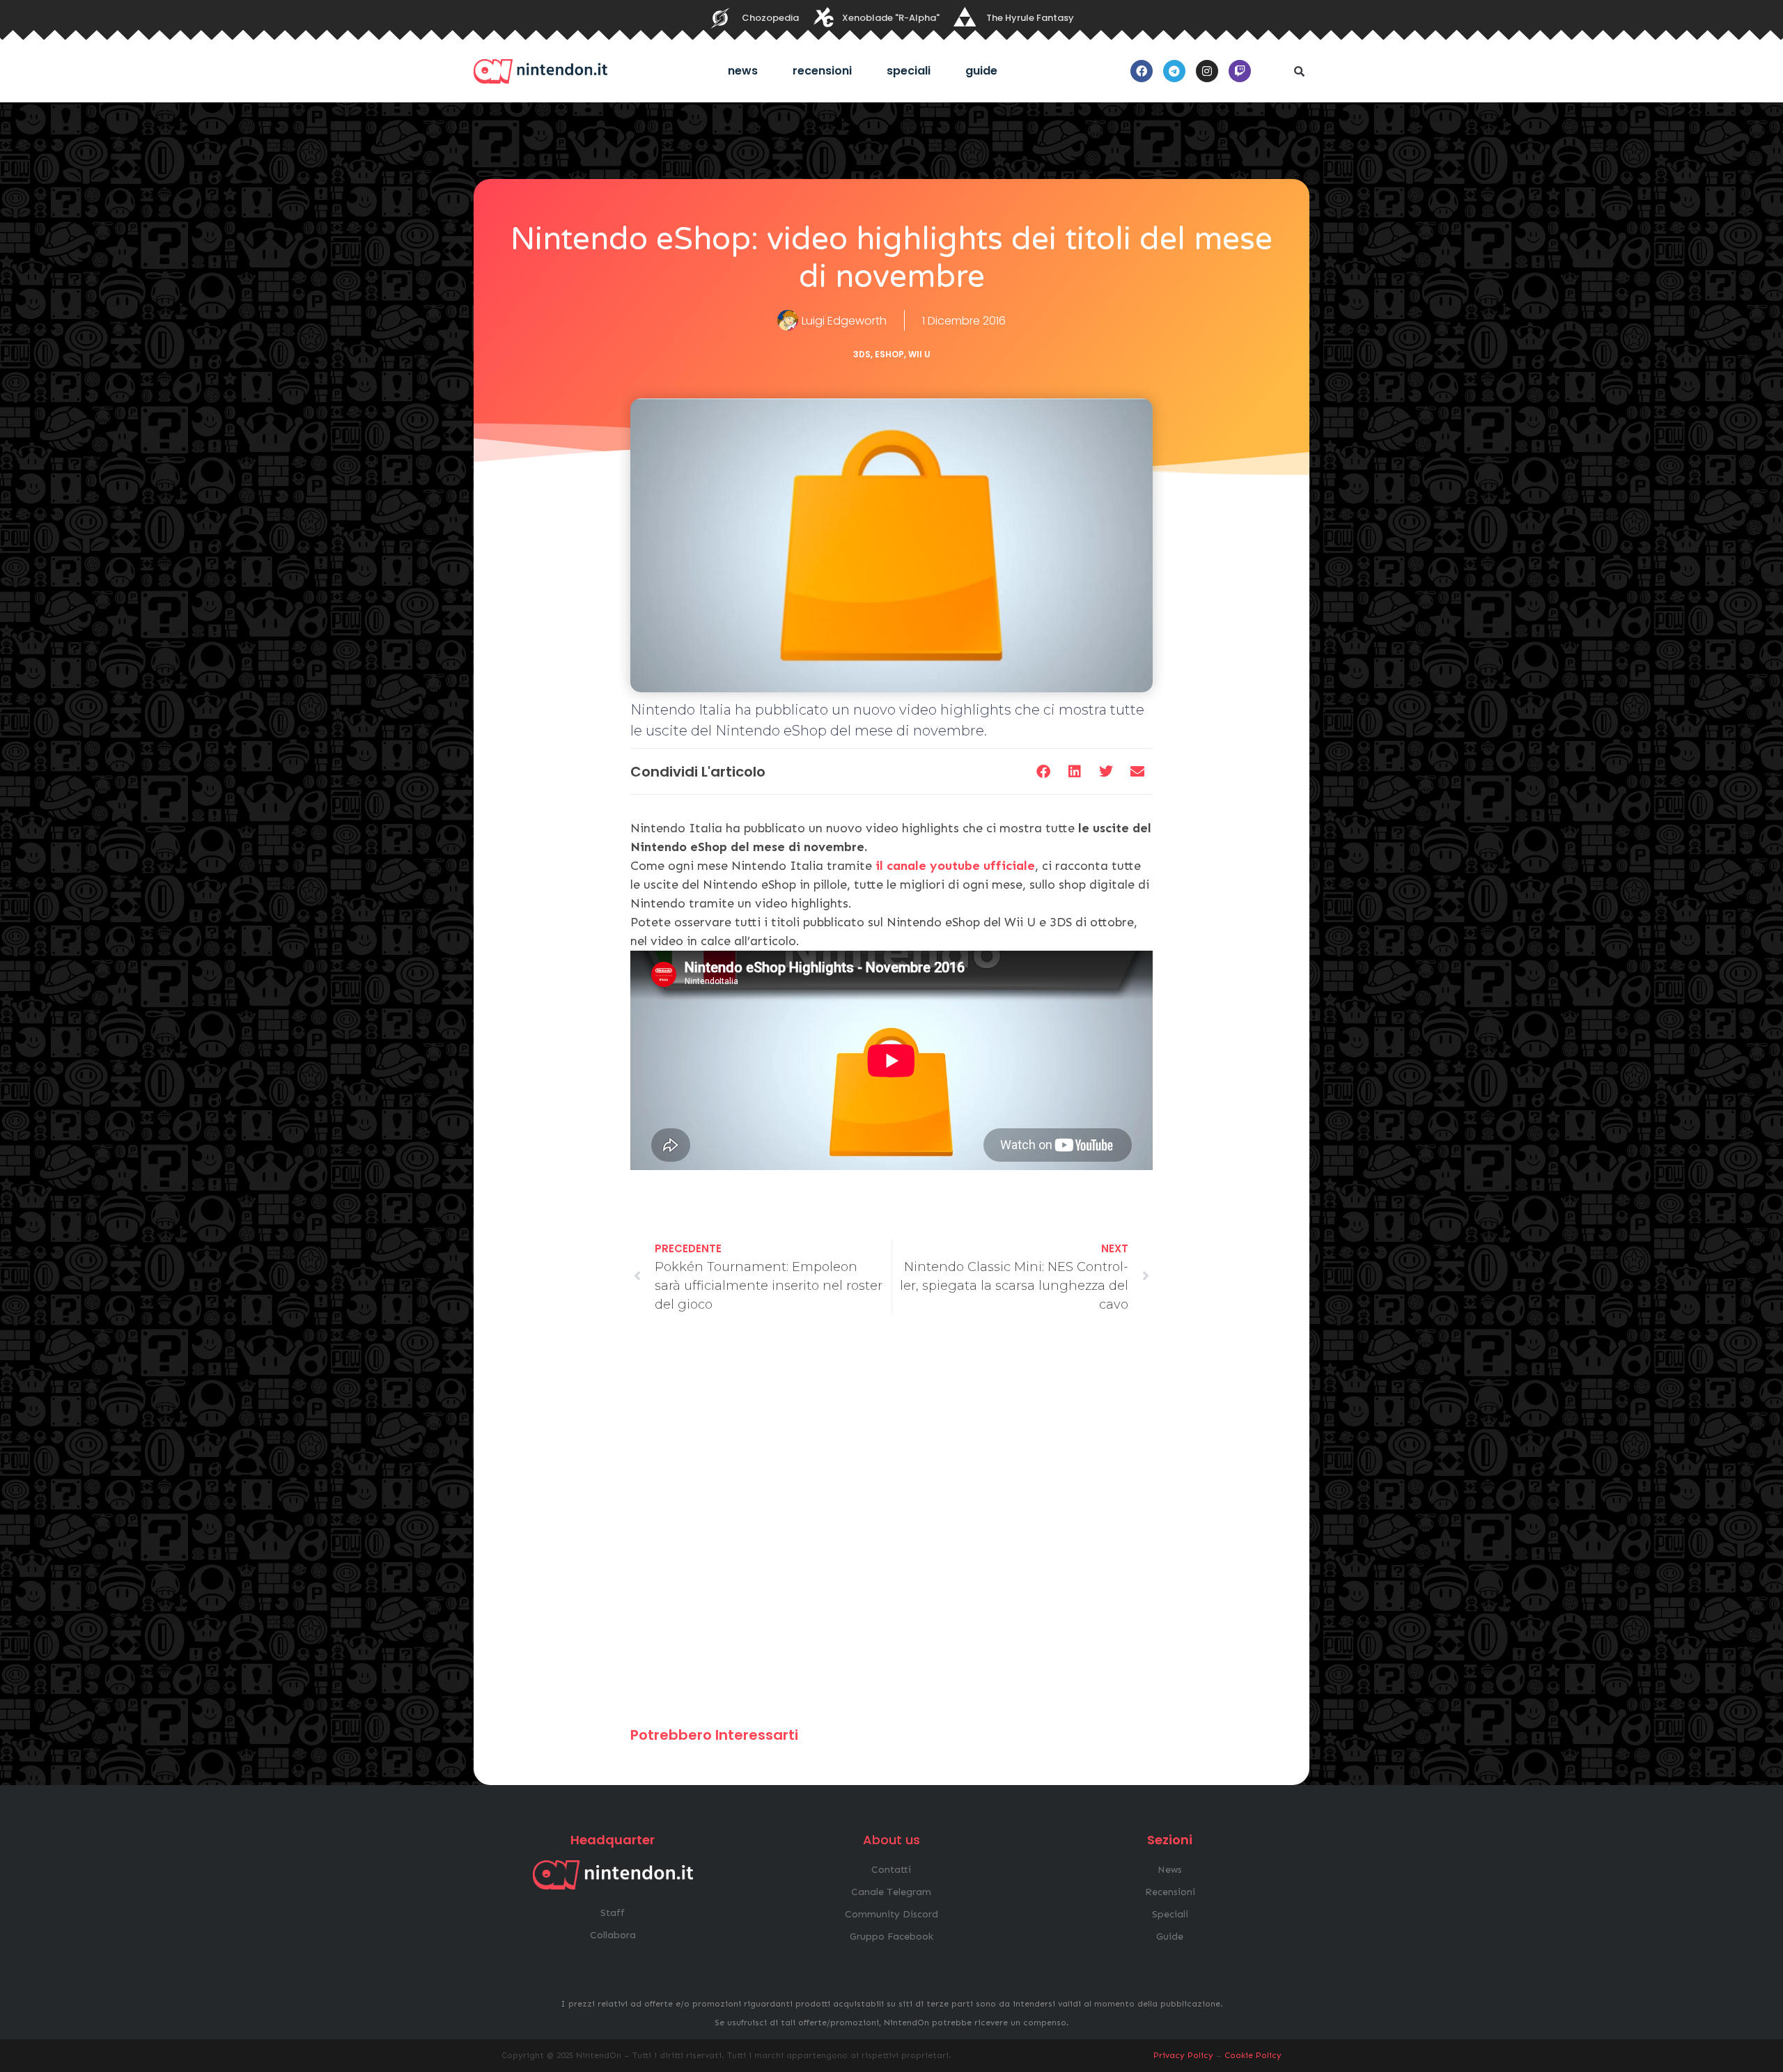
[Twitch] (1240, 71)
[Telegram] (1174, 71)
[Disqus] (891, 1527)
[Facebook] (1142, 71)
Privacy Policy (1183, 2055)
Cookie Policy (1253, 2055)
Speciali (909, 71)
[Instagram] (1207, 71)
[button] (1299, 71)
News (743, 71)
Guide (981, 71)
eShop (889, 354)
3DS (862, 354)
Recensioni (822, 71)
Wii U (919, 354)
